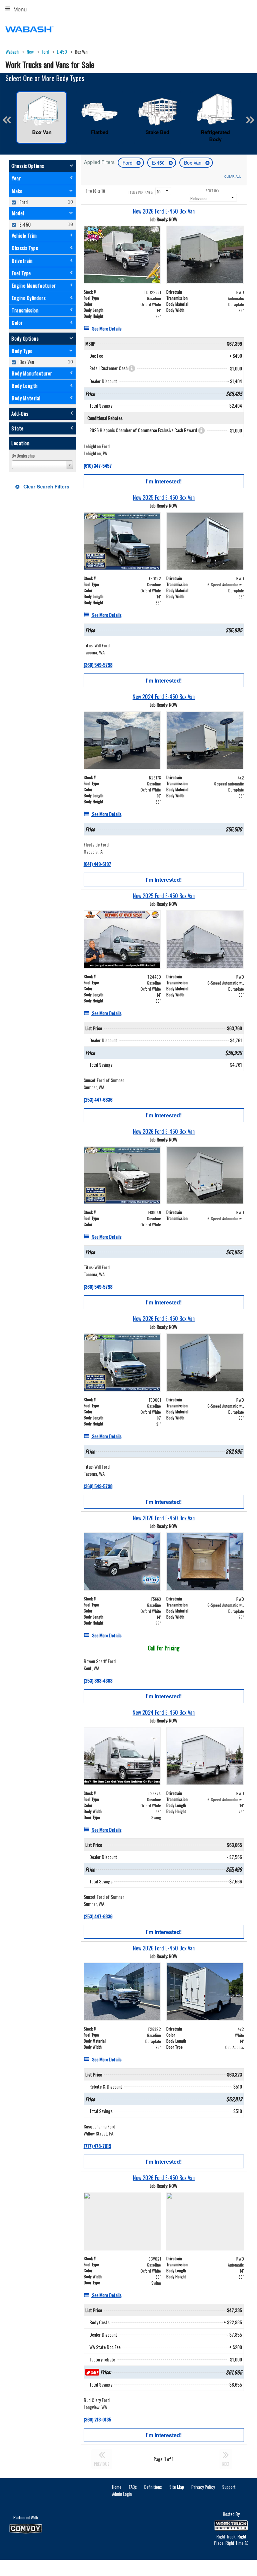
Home (117, 2487)
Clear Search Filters (46, 486)
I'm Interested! (164, 481)
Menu (20, 9)
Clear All (233, 176)
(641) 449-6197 (97, 864)
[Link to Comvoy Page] (26, 2529)
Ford (128, 163)
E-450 (159, 163)
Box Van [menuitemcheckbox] (26, 362)
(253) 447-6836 (98, 1099)
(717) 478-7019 (97, 2146)
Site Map (177, 2487)
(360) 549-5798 (98, 665)
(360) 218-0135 (97, 2419)
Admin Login (122, 2494)
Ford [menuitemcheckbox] (23, 202)
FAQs (133, 2487)
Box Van (193, 163)
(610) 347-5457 (98, 465)
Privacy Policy (203, 2487)
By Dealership (23, 456)
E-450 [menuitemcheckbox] (25, 224)
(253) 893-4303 (98, 1680)
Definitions (153, 2487)
